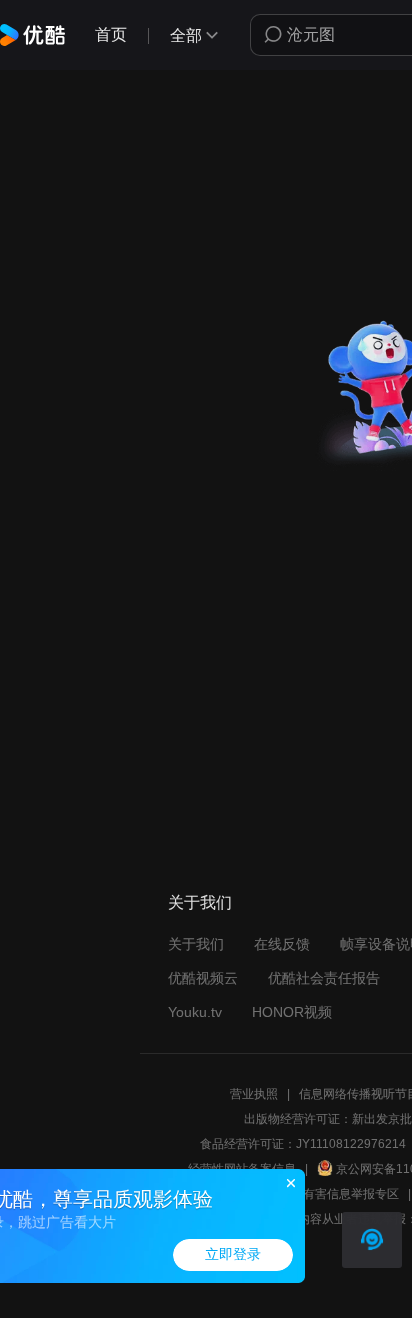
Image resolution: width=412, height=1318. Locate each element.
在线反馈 (282, 944)
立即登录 (233, 1254)
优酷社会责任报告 (324, 978)
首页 (111, 34)
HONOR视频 (292, 1012)
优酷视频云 (203, 978)
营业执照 (254, 1094)
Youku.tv (195, 1012)
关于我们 (196, 944)
